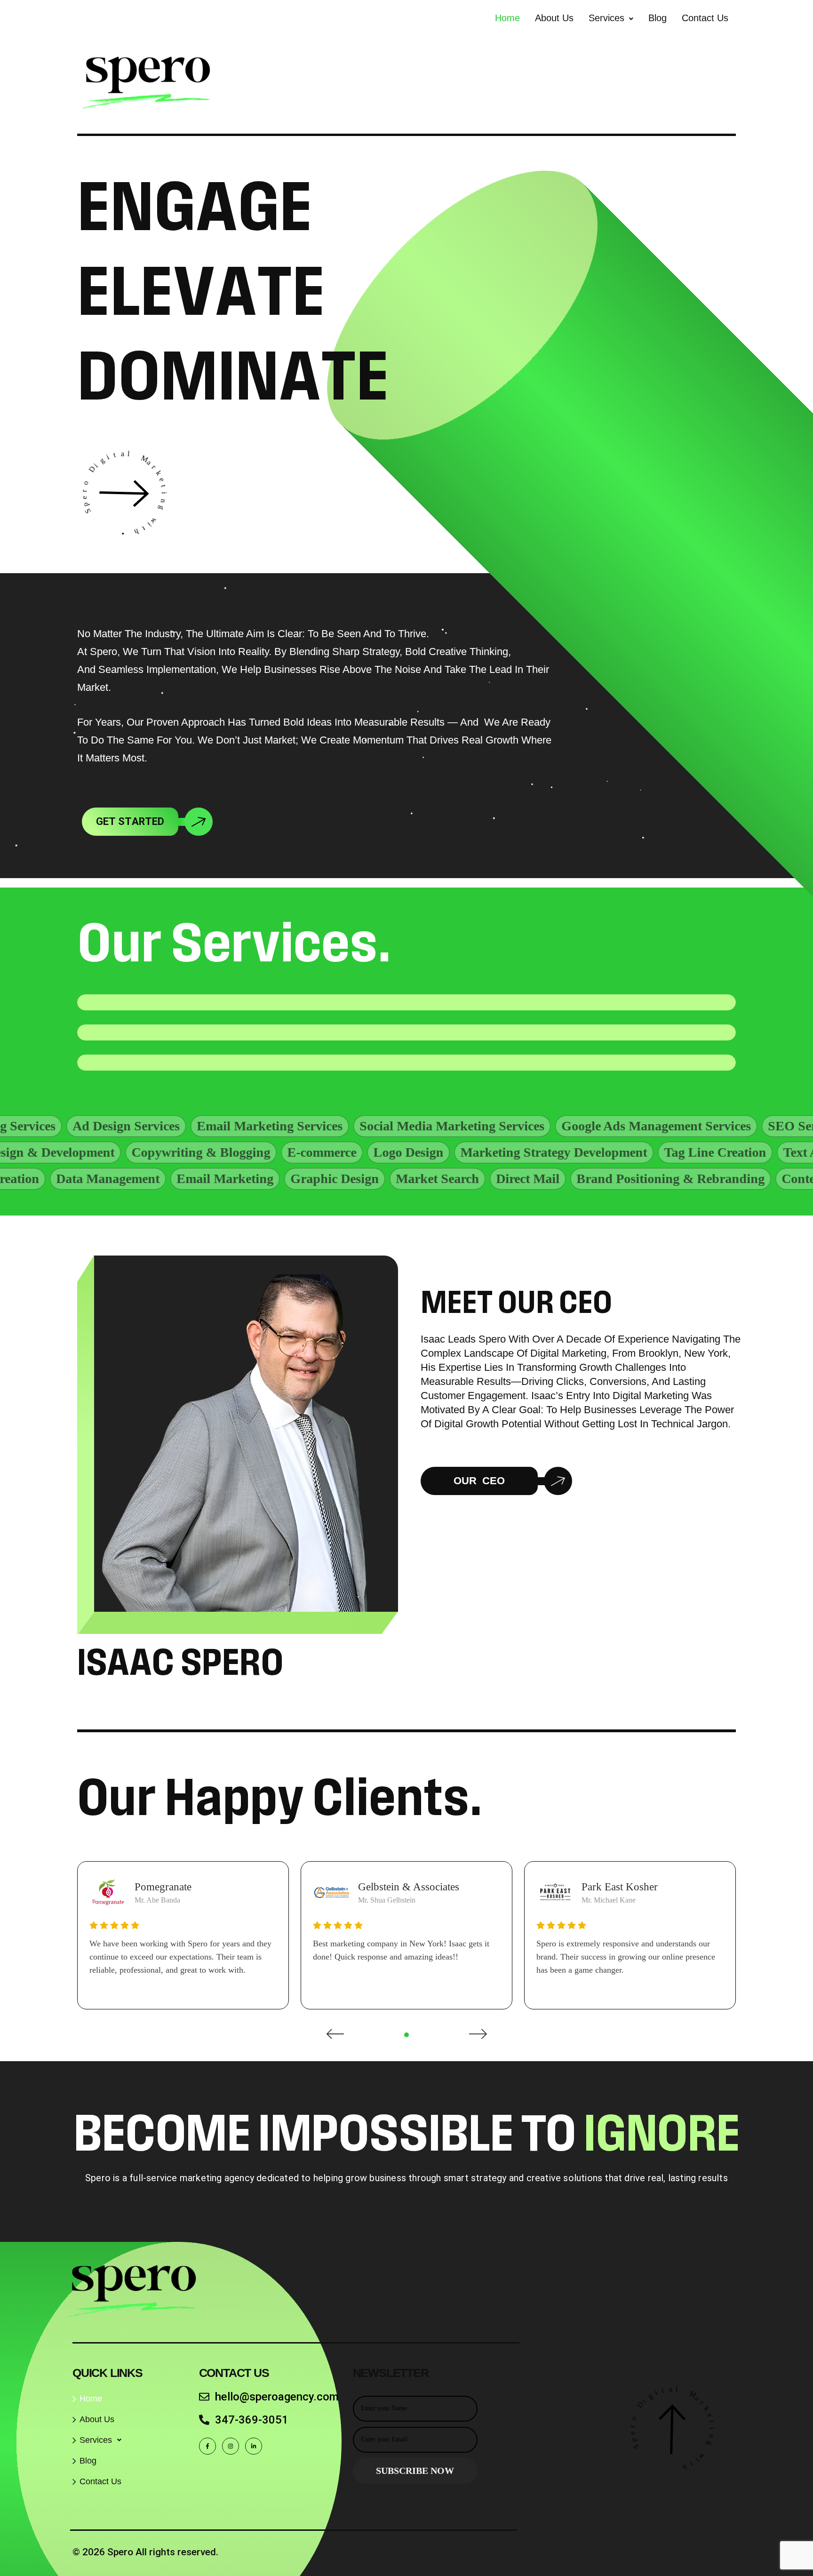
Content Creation (707, 1179)
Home (507, 18)
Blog (658, 18)
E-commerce (446, 1152)
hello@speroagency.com (277, 2397)
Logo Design (532, 1152)
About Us (554, 18)
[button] (611, 18)
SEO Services (658, 1126)
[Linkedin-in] (254, 2446)
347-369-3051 (252, 2420)
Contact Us (705, 18)
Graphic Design (211, 1179)
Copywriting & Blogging (325, 1152)
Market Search (314, 1179)
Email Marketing (102, 1179)
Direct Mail (404, 1179)
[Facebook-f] (207, 2446)
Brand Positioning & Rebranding (547, 1179)
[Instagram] (231, 2446)
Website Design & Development (150, 1152)
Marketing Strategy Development (678, 1152)
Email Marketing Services (122, 1126)
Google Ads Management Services (509, 1126)
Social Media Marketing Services (305, 1126)
